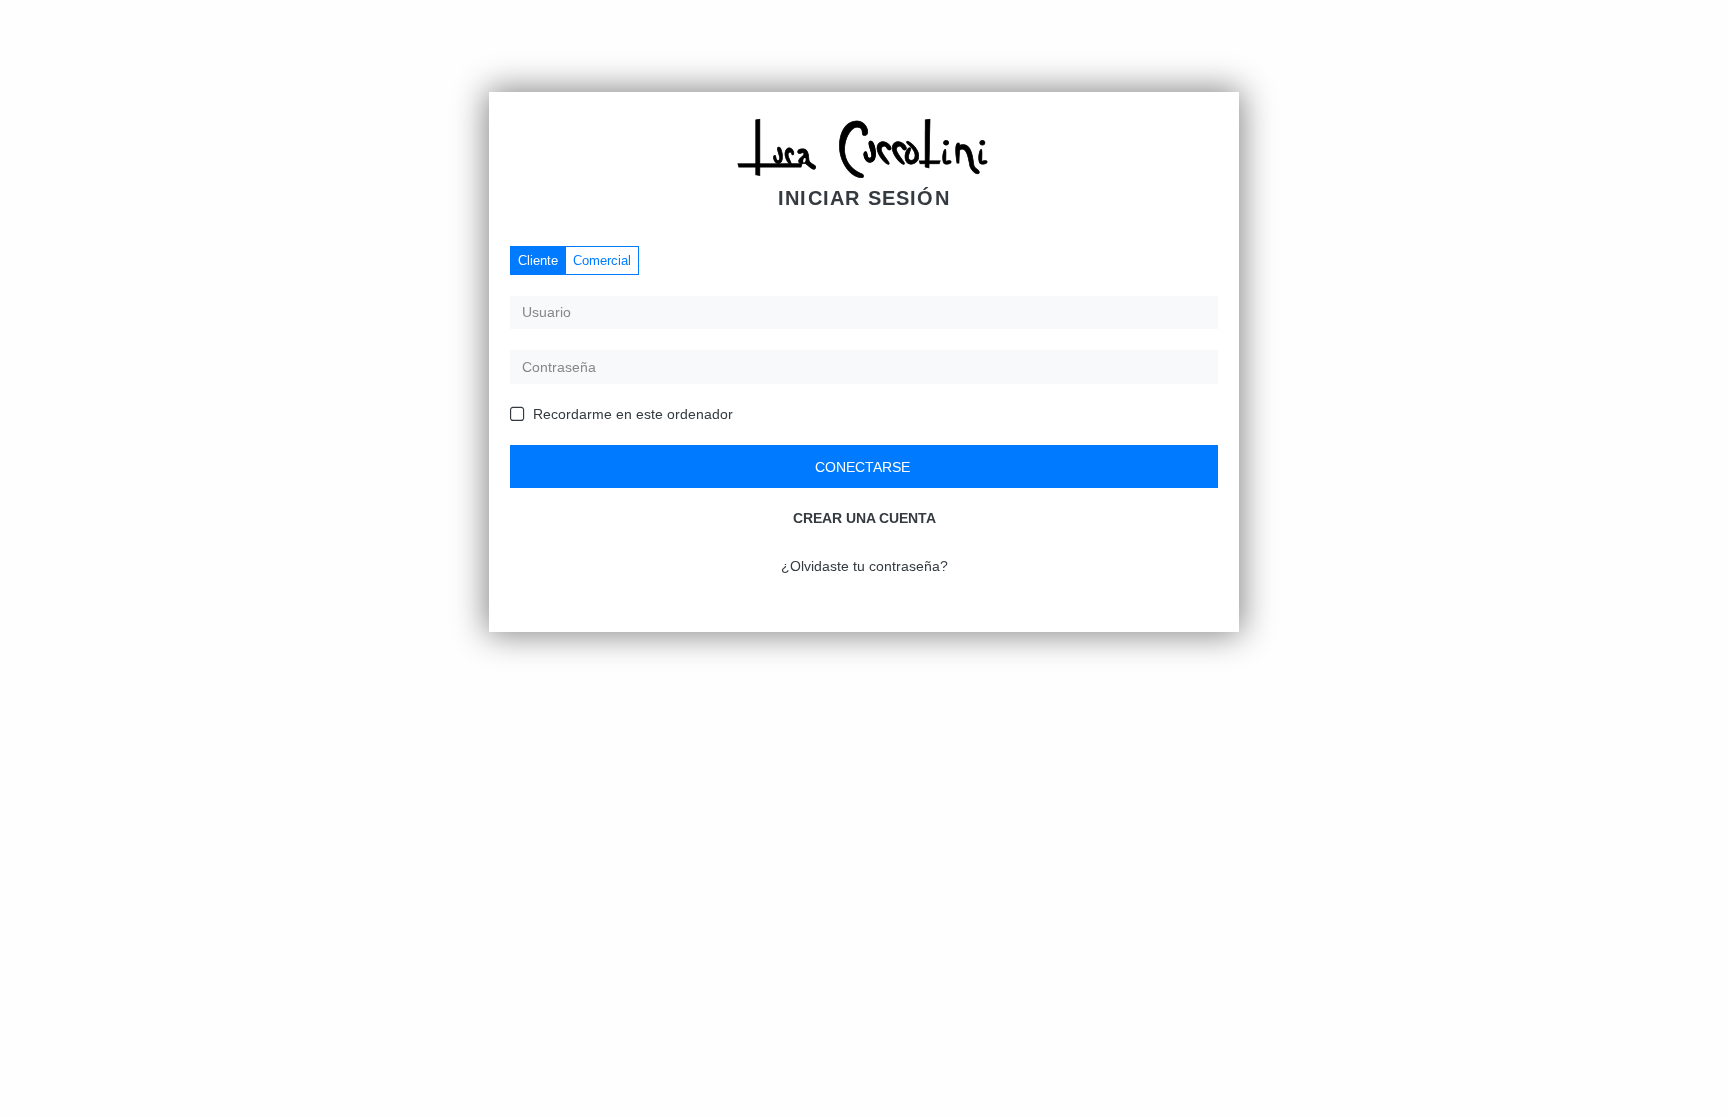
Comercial (602, 260)
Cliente (538, 260)
